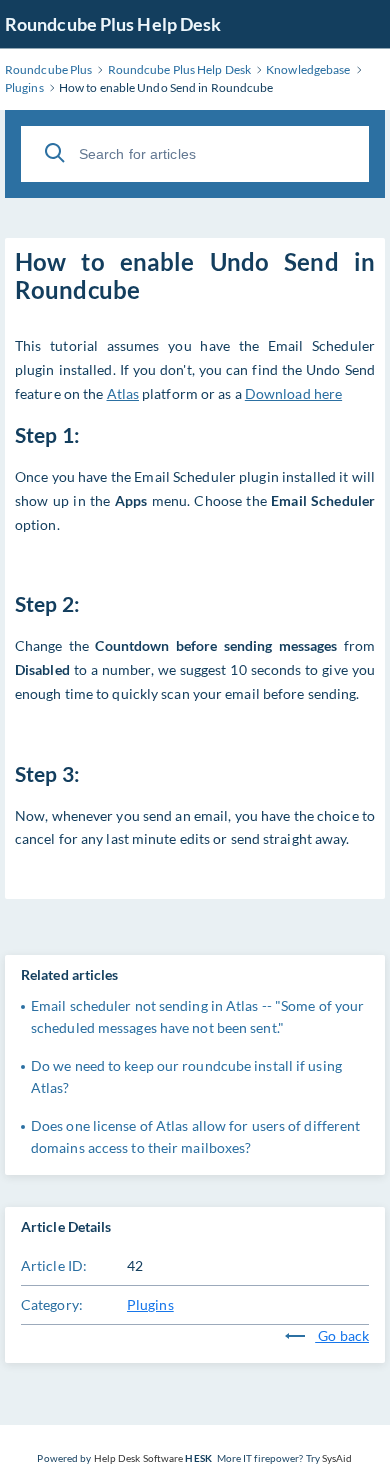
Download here (293, 393)
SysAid (337, 1458)
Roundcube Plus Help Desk (113, 24)
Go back (342, 1335)
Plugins (150, 1304)
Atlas (123, 393)
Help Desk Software (139, 1458)
